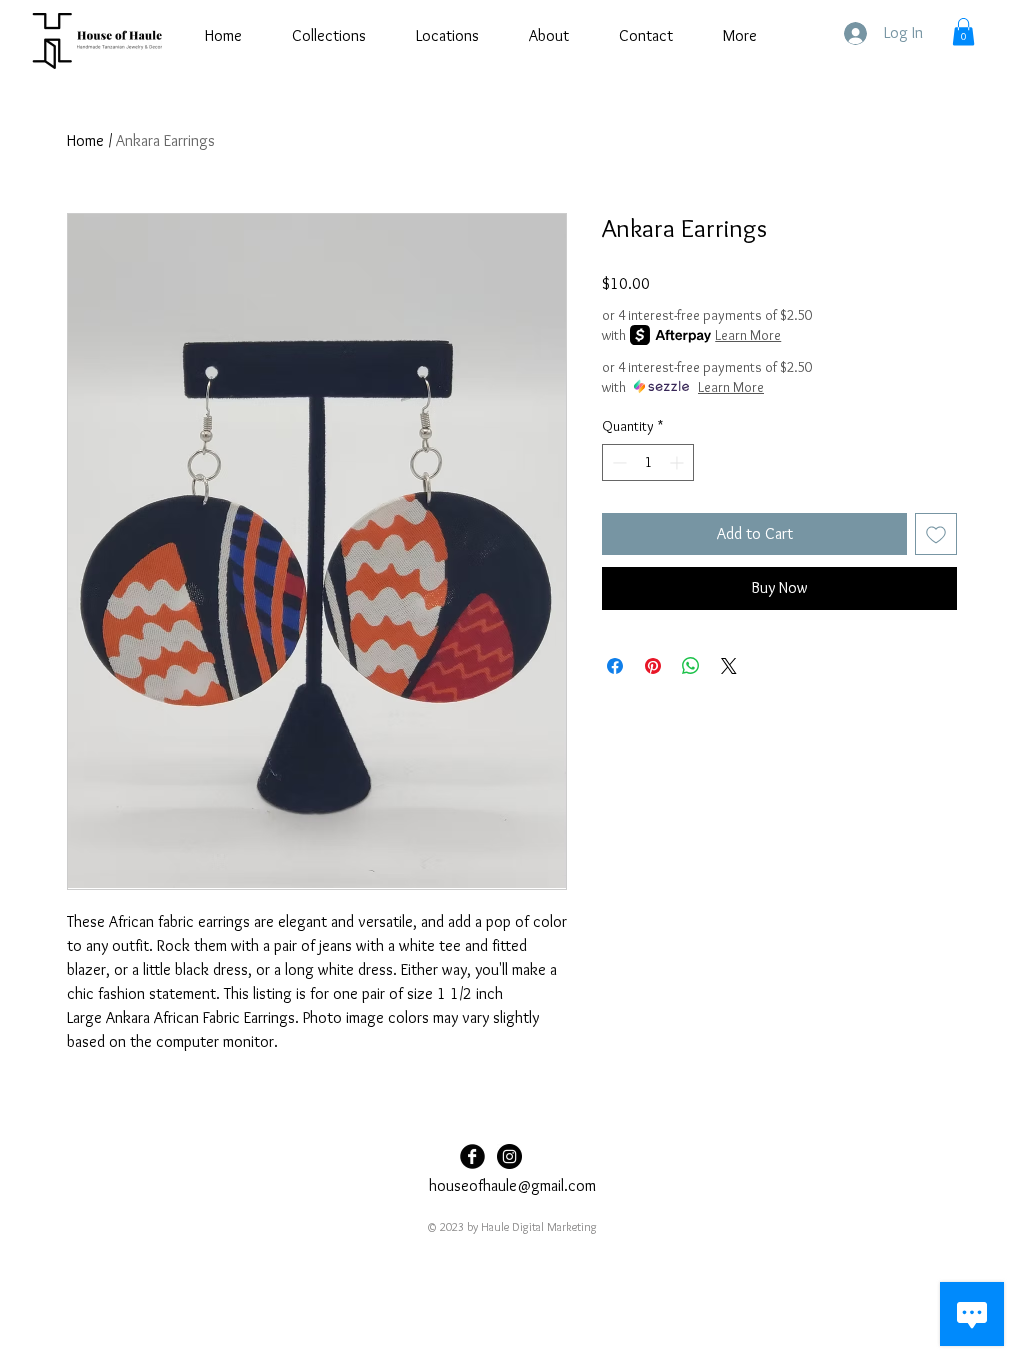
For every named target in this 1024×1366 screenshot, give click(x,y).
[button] (963, 31)
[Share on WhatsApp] (691, 666)
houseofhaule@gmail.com (512, 1185)
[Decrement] (617, 462)
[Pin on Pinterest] (653, 666)
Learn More (748, 335)
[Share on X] (729, 666)
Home (85, 140)
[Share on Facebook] (615, 666)
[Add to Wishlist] (936, 534)
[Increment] (678, 462)
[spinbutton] (648, 462)
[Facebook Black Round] (472, 1156)
